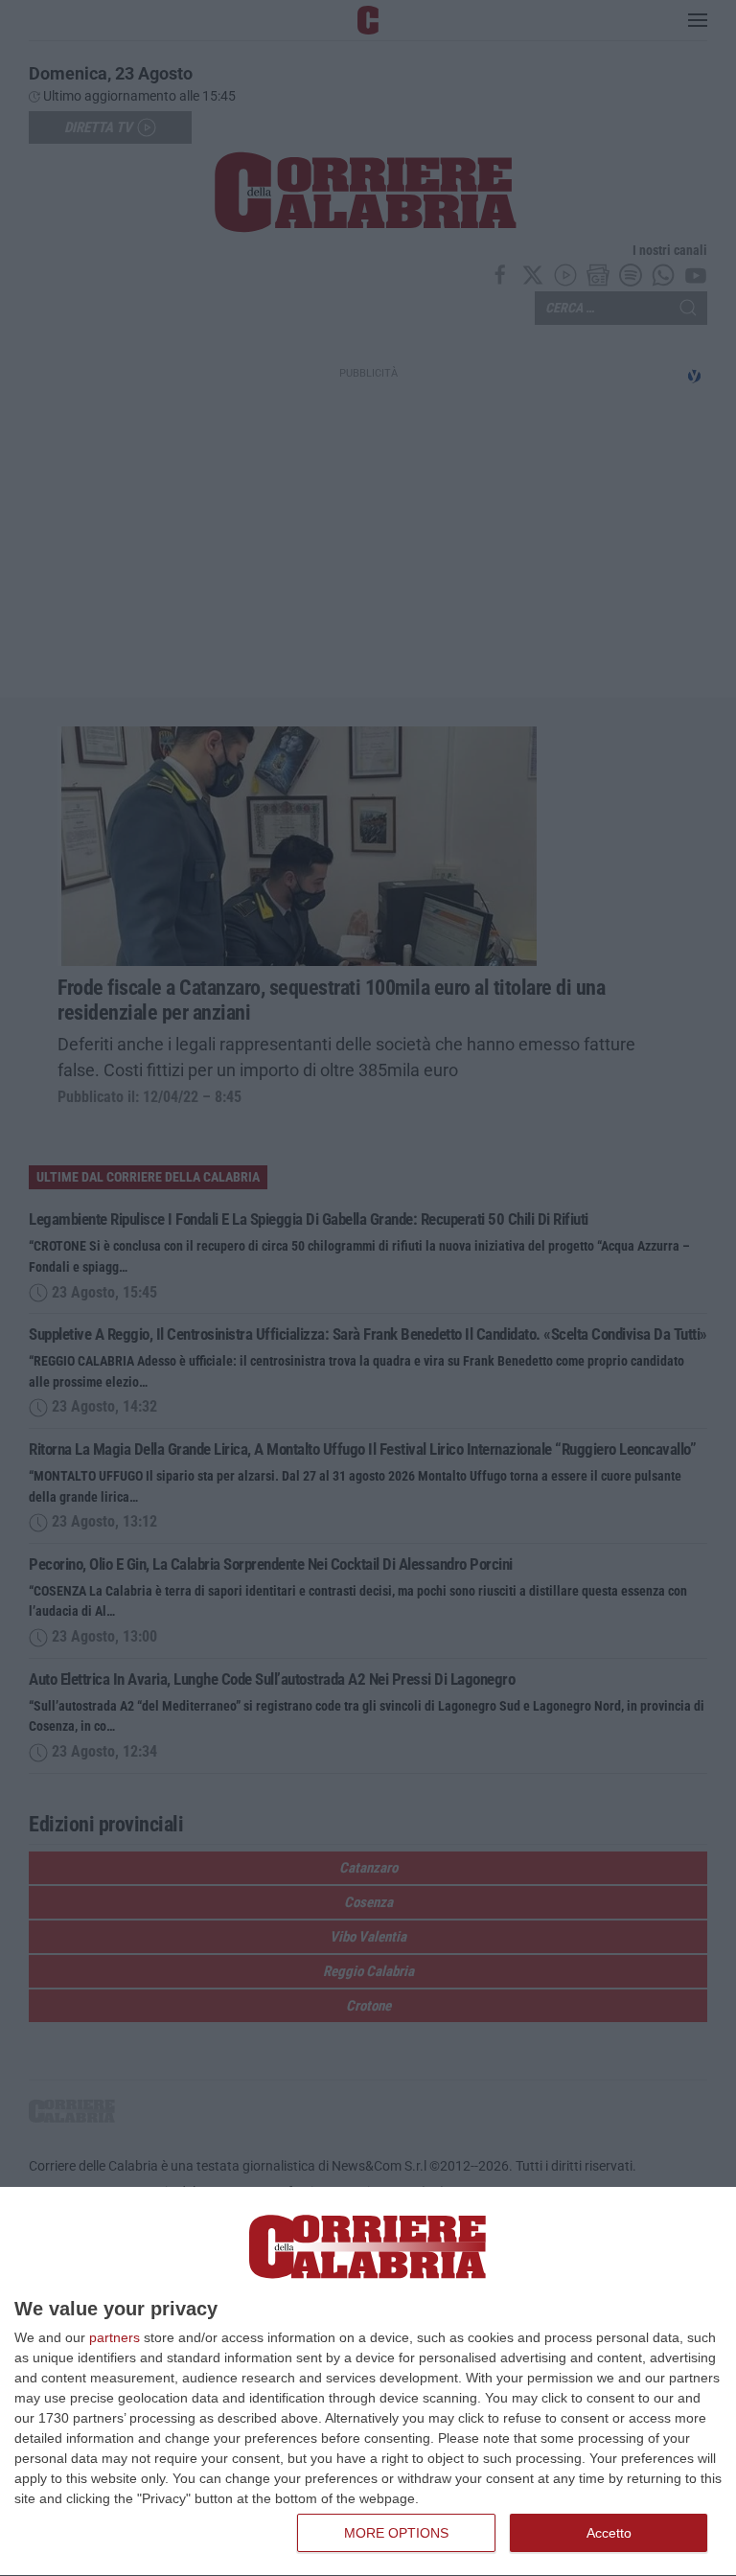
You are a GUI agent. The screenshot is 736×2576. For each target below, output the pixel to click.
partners (115, 2337)
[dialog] (368, 2382)
